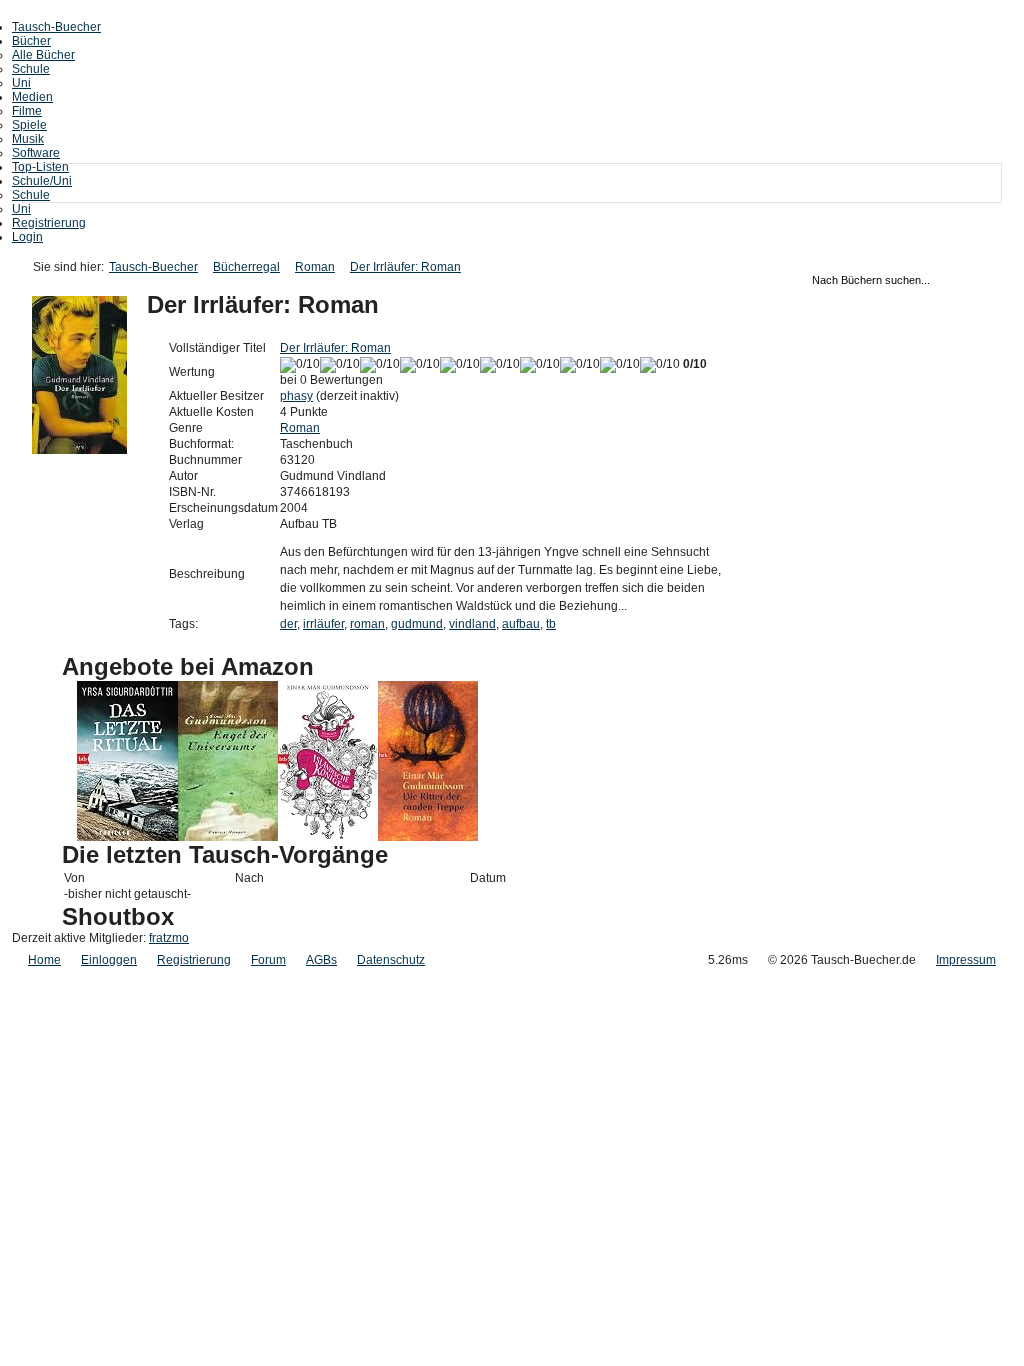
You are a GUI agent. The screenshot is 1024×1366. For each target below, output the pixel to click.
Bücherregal (246, 267)
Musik (28, 139)
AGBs (321, 960)
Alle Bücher (43, 55)
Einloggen (109, 960)
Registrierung (49, 223)
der (288, 624)
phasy (296, 396)
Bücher (31, 41)
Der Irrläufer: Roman (405, 267)
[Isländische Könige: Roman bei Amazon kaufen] (328, 837)
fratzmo (169, 938)
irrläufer (323, 624)
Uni (21, 83)
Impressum (966, 960)
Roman (315, 267)
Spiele (29, 125)
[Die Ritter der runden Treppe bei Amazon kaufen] (428, 837)
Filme (27, 111)
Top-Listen (40, 167)
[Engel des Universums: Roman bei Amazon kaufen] (228, 837)
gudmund (417, 624)
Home (44, 960)
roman (367, 624)
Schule (31, 69)
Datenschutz (391, 960)
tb (551, 624)
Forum (268, 960)
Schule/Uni (42, 181)
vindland (472, 624)
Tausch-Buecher (56, 27)
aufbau (521, 624)
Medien (32, 97)
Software (36, 153)
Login (27, 237)
